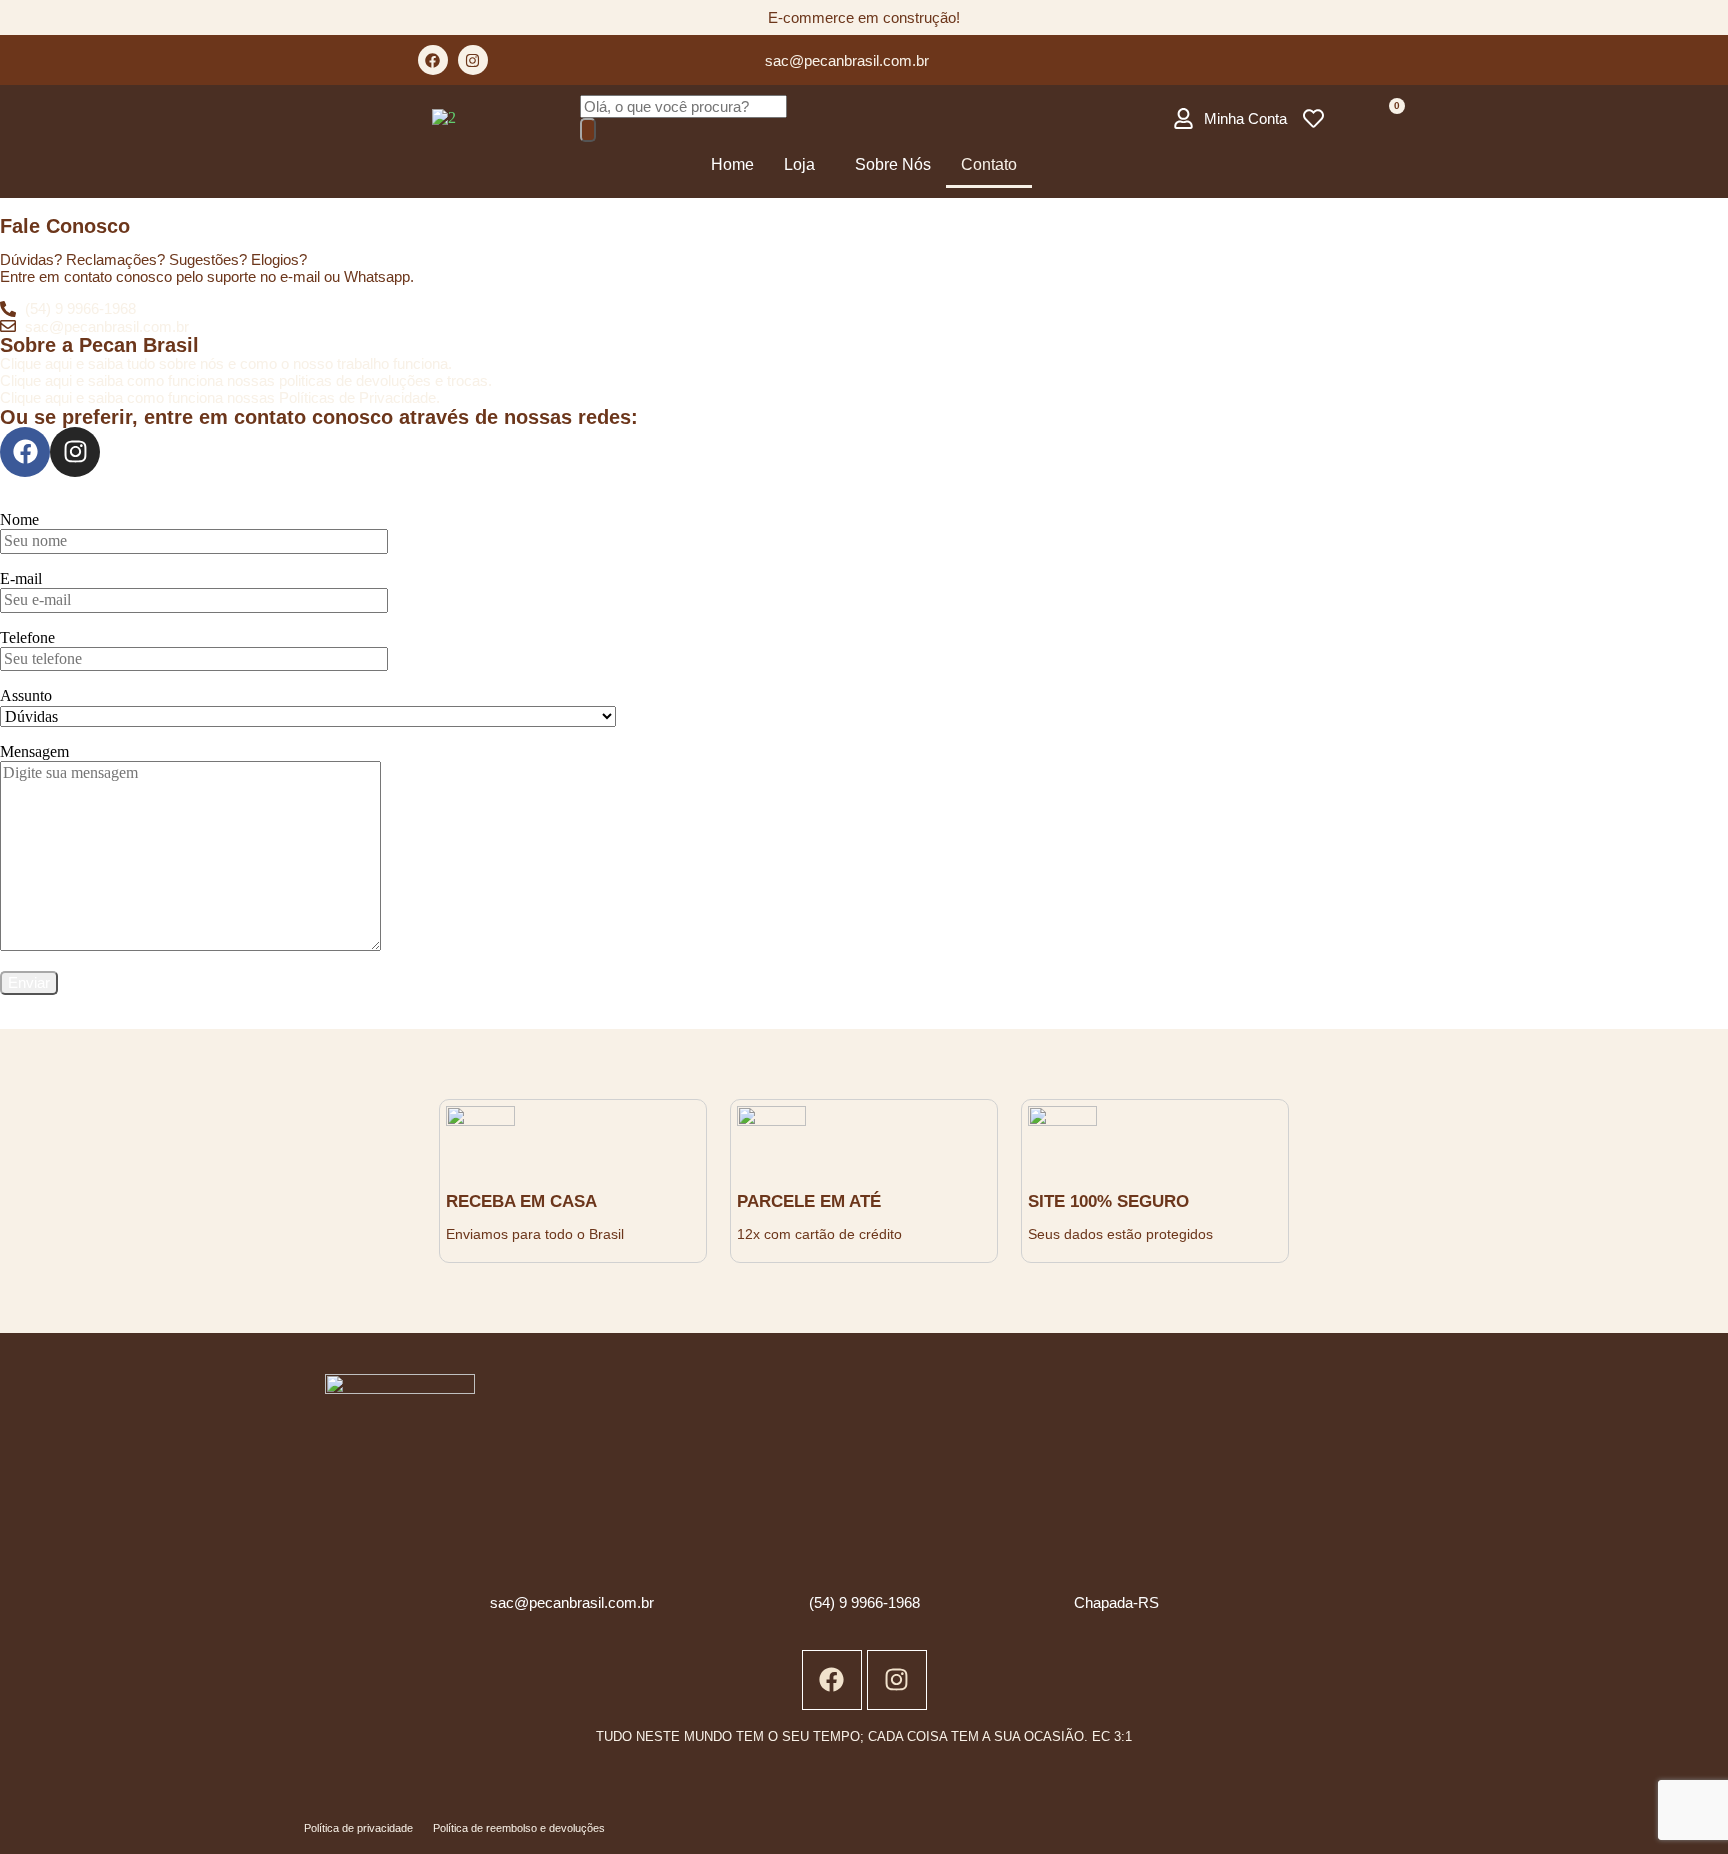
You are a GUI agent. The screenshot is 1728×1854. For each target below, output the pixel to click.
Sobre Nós (893, 164)
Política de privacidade (358, 1828)
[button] (804, 165)
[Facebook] (433, 60)
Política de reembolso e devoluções (519, 1828)
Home (732, 164)
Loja (799, 164)
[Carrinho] (1388, 118)
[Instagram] (473, 60)
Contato (989, 164)
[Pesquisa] (588, 129)
